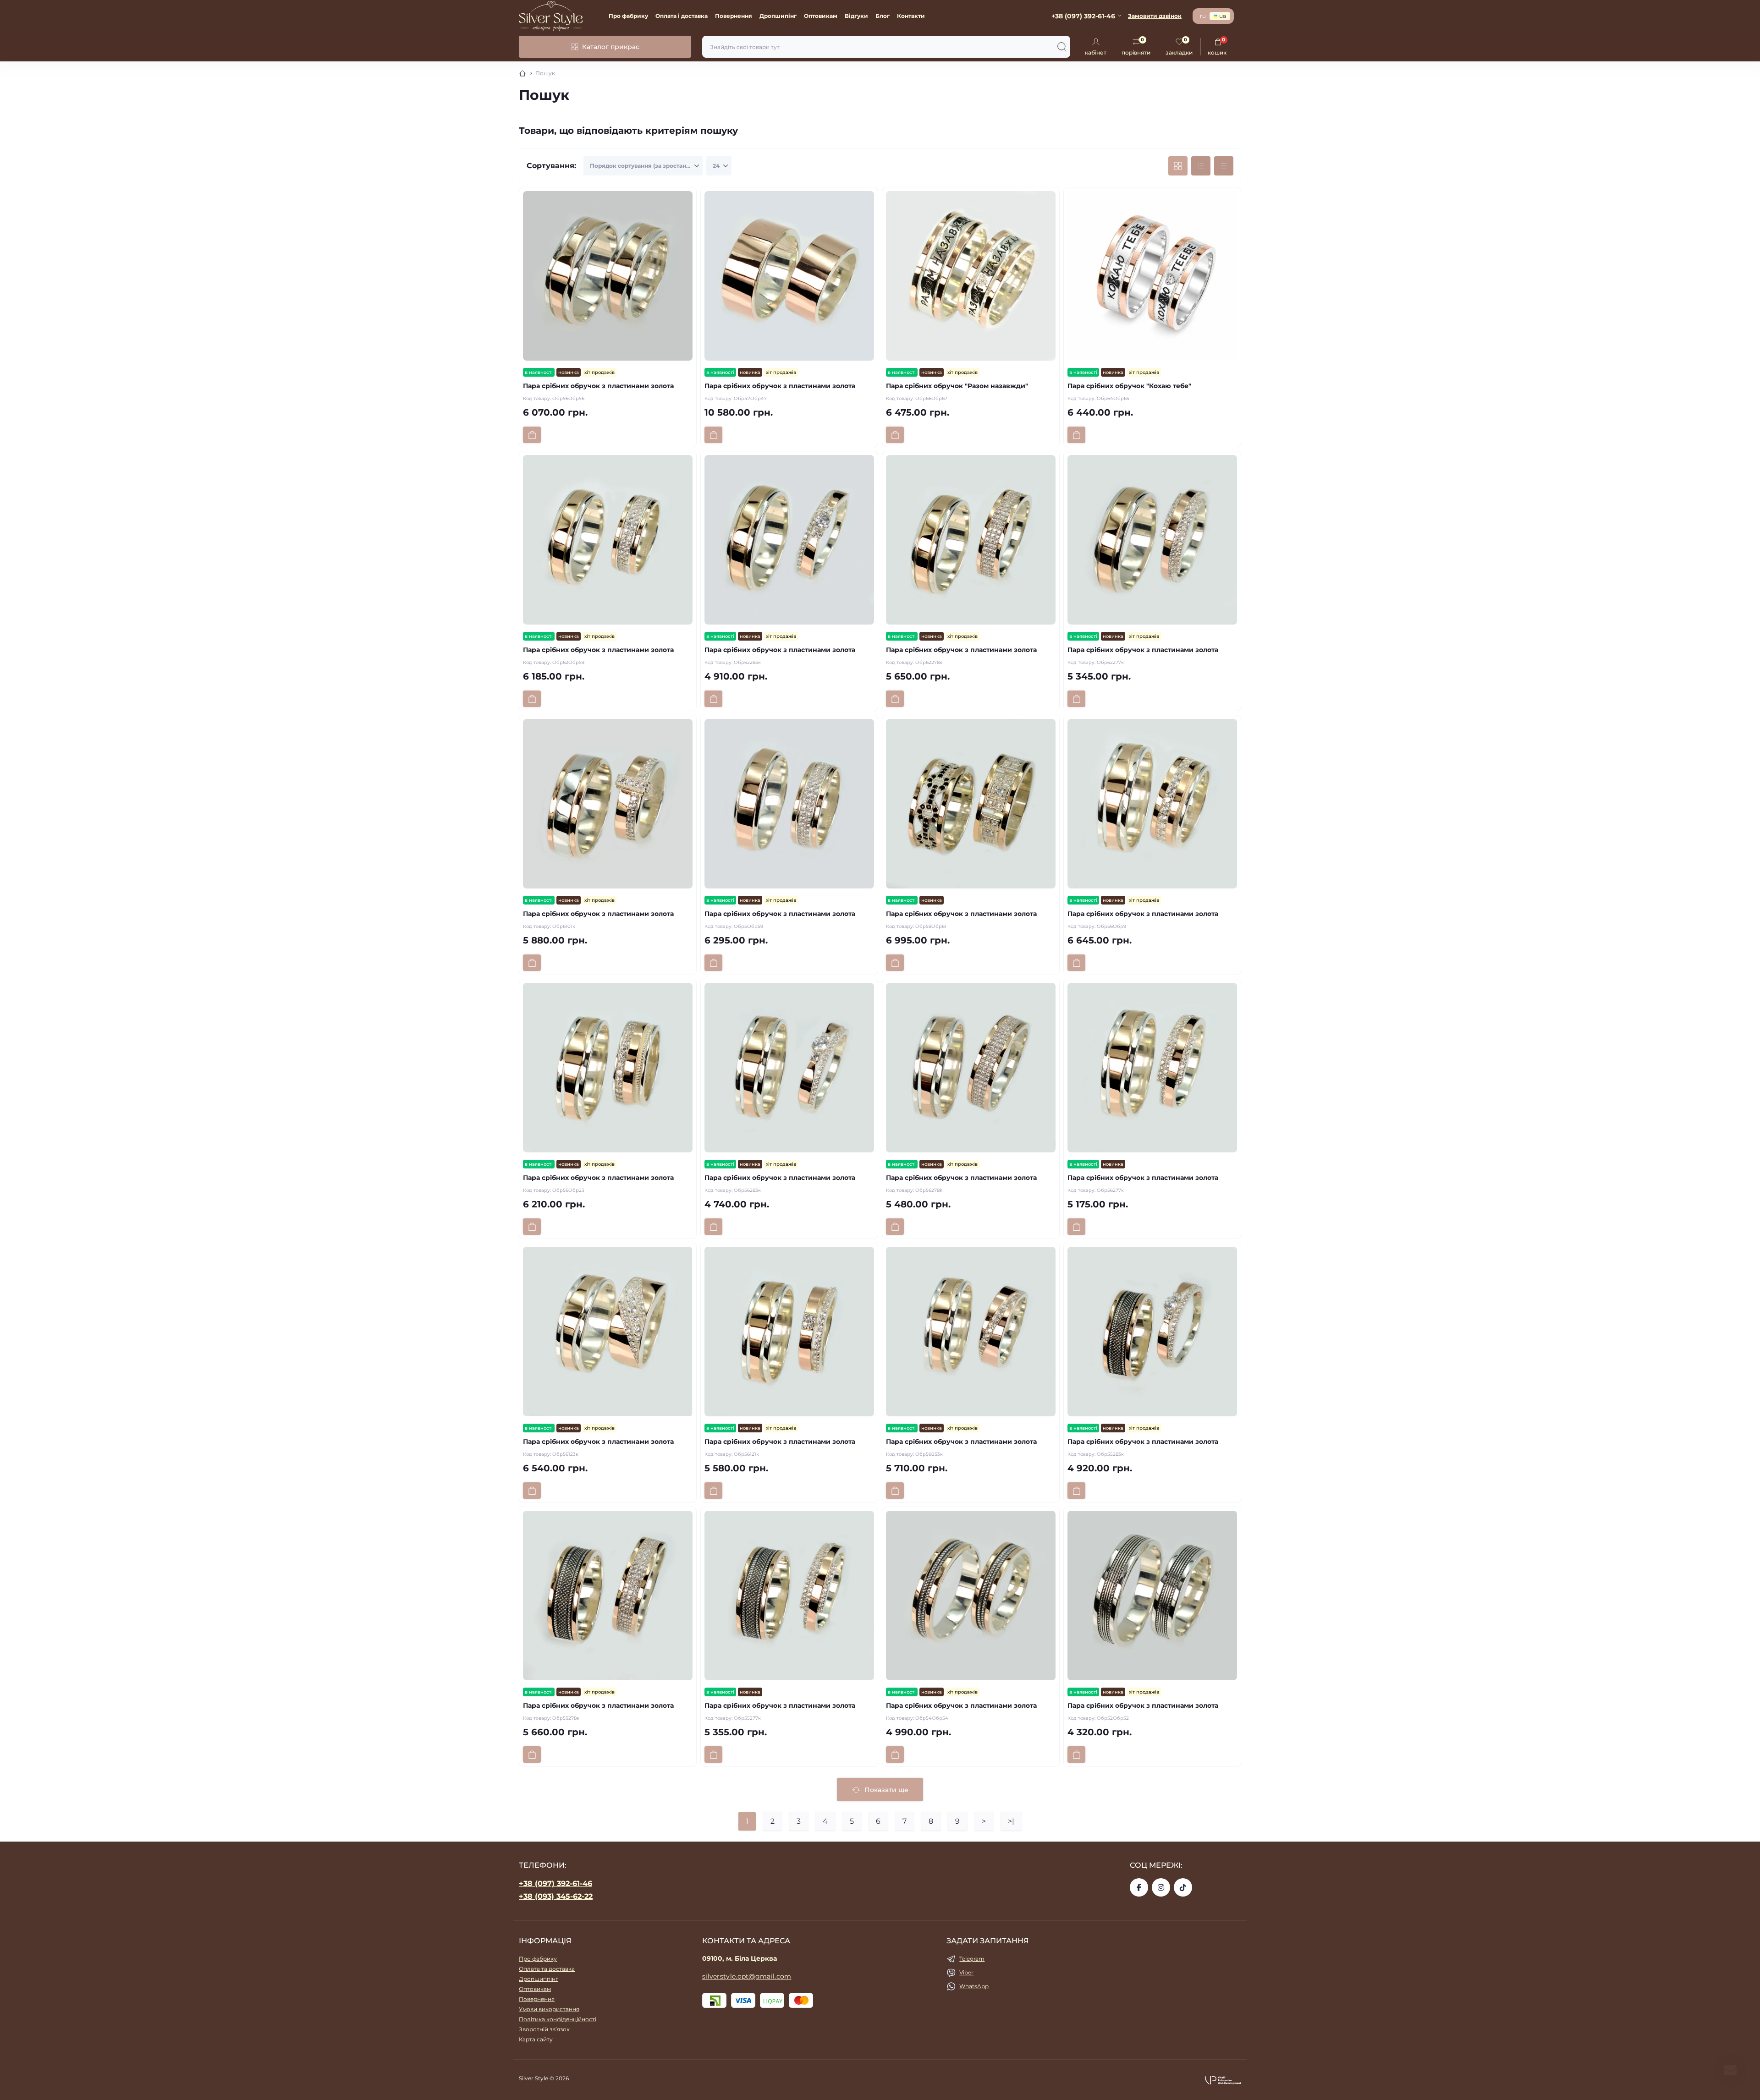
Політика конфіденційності (558, 2019)
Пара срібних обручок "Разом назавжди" (957, 386)
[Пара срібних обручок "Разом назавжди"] (971, 276)
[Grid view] (1178, 166)
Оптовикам (821, 16)
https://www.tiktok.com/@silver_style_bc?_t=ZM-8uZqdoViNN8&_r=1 (1183, 1887)
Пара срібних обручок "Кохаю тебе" (1129, 386)
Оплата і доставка (682, 16)
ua (1223, 16)
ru (1203, 16)
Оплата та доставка (547, 1969)
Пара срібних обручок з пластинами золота (598, 386)
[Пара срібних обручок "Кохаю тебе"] (1152, 276)
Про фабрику (628, 16)
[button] (1223, 2080)
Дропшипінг (778, 16)
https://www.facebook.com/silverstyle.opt (1139, 1887)
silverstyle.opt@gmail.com (747, 1976)
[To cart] (532, 435)
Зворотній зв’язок (544, 2029)
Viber (966, 1972)
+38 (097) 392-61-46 (555, 1883)
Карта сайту (536, 2039)
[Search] (1062, 47)
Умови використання (549, 2009)
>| (1011, 1821)
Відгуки (856, 16)
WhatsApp (974, 1986)
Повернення (734, 16)
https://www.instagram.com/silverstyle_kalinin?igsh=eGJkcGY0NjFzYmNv (1161, 1887)
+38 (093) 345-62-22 (556, 1896)
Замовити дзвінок (1155, 16)
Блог (883, 16)
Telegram (972, 1959)
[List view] (1201, 166)
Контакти (911, 16)
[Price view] (1224, 166)
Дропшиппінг (539, 1979)
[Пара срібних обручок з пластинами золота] (608, 276)
